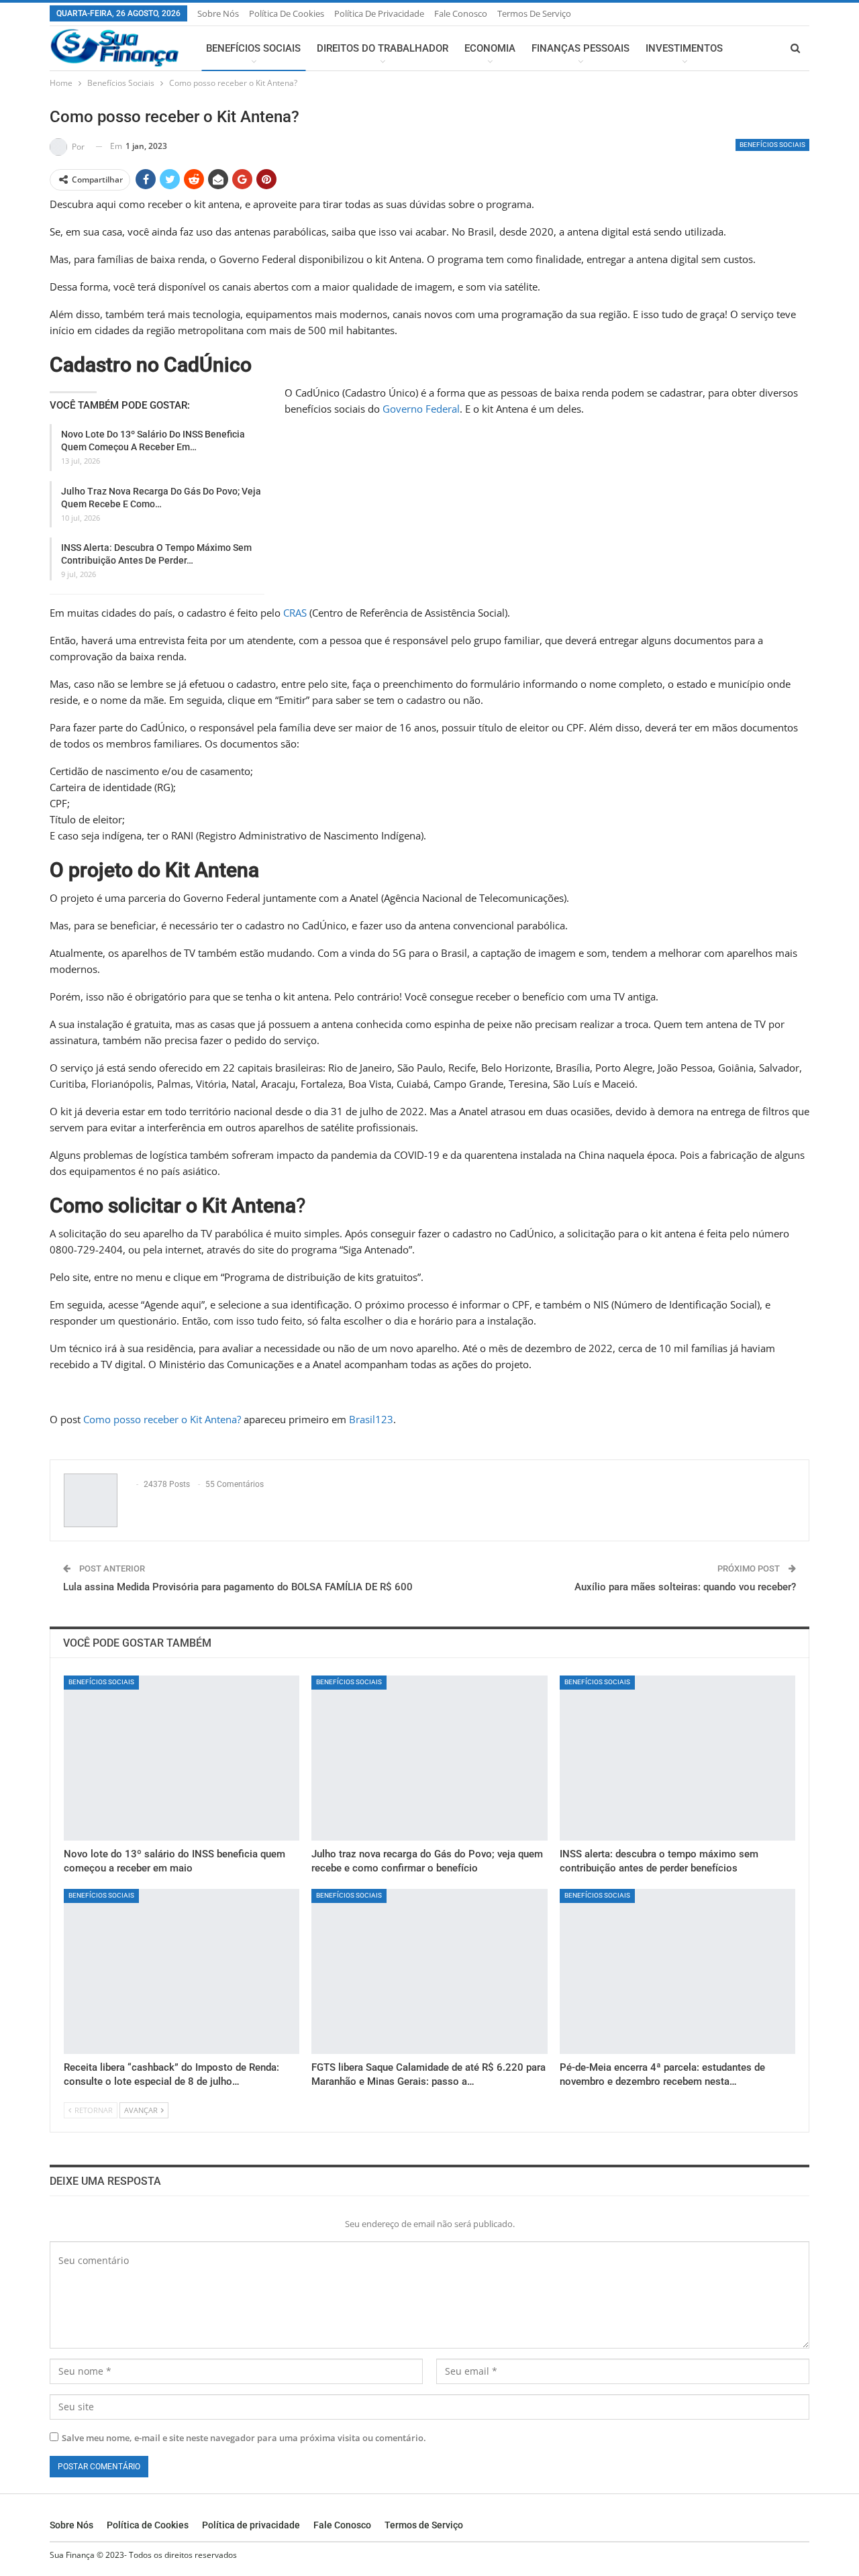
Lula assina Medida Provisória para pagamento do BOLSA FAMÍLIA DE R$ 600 (238, 1587)
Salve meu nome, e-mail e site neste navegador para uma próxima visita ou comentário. (244, 2438)
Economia (490, 48)
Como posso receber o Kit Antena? (162, 1419)
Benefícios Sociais (253, 48)
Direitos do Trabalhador (383, 48)
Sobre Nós (218, 13)
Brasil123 (371, 1419)
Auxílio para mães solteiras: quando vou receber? (685, 1587)
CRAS (295, 613)
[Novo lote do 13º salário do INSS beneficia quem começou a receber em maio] (182, 1758)
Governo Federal (421, 409)
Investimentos (684, 48)
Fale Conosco (461, 13)
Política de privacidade (379, 13)
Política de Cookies (287, 13)
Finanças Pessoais (580, 48)
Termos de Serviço (534, 13)
